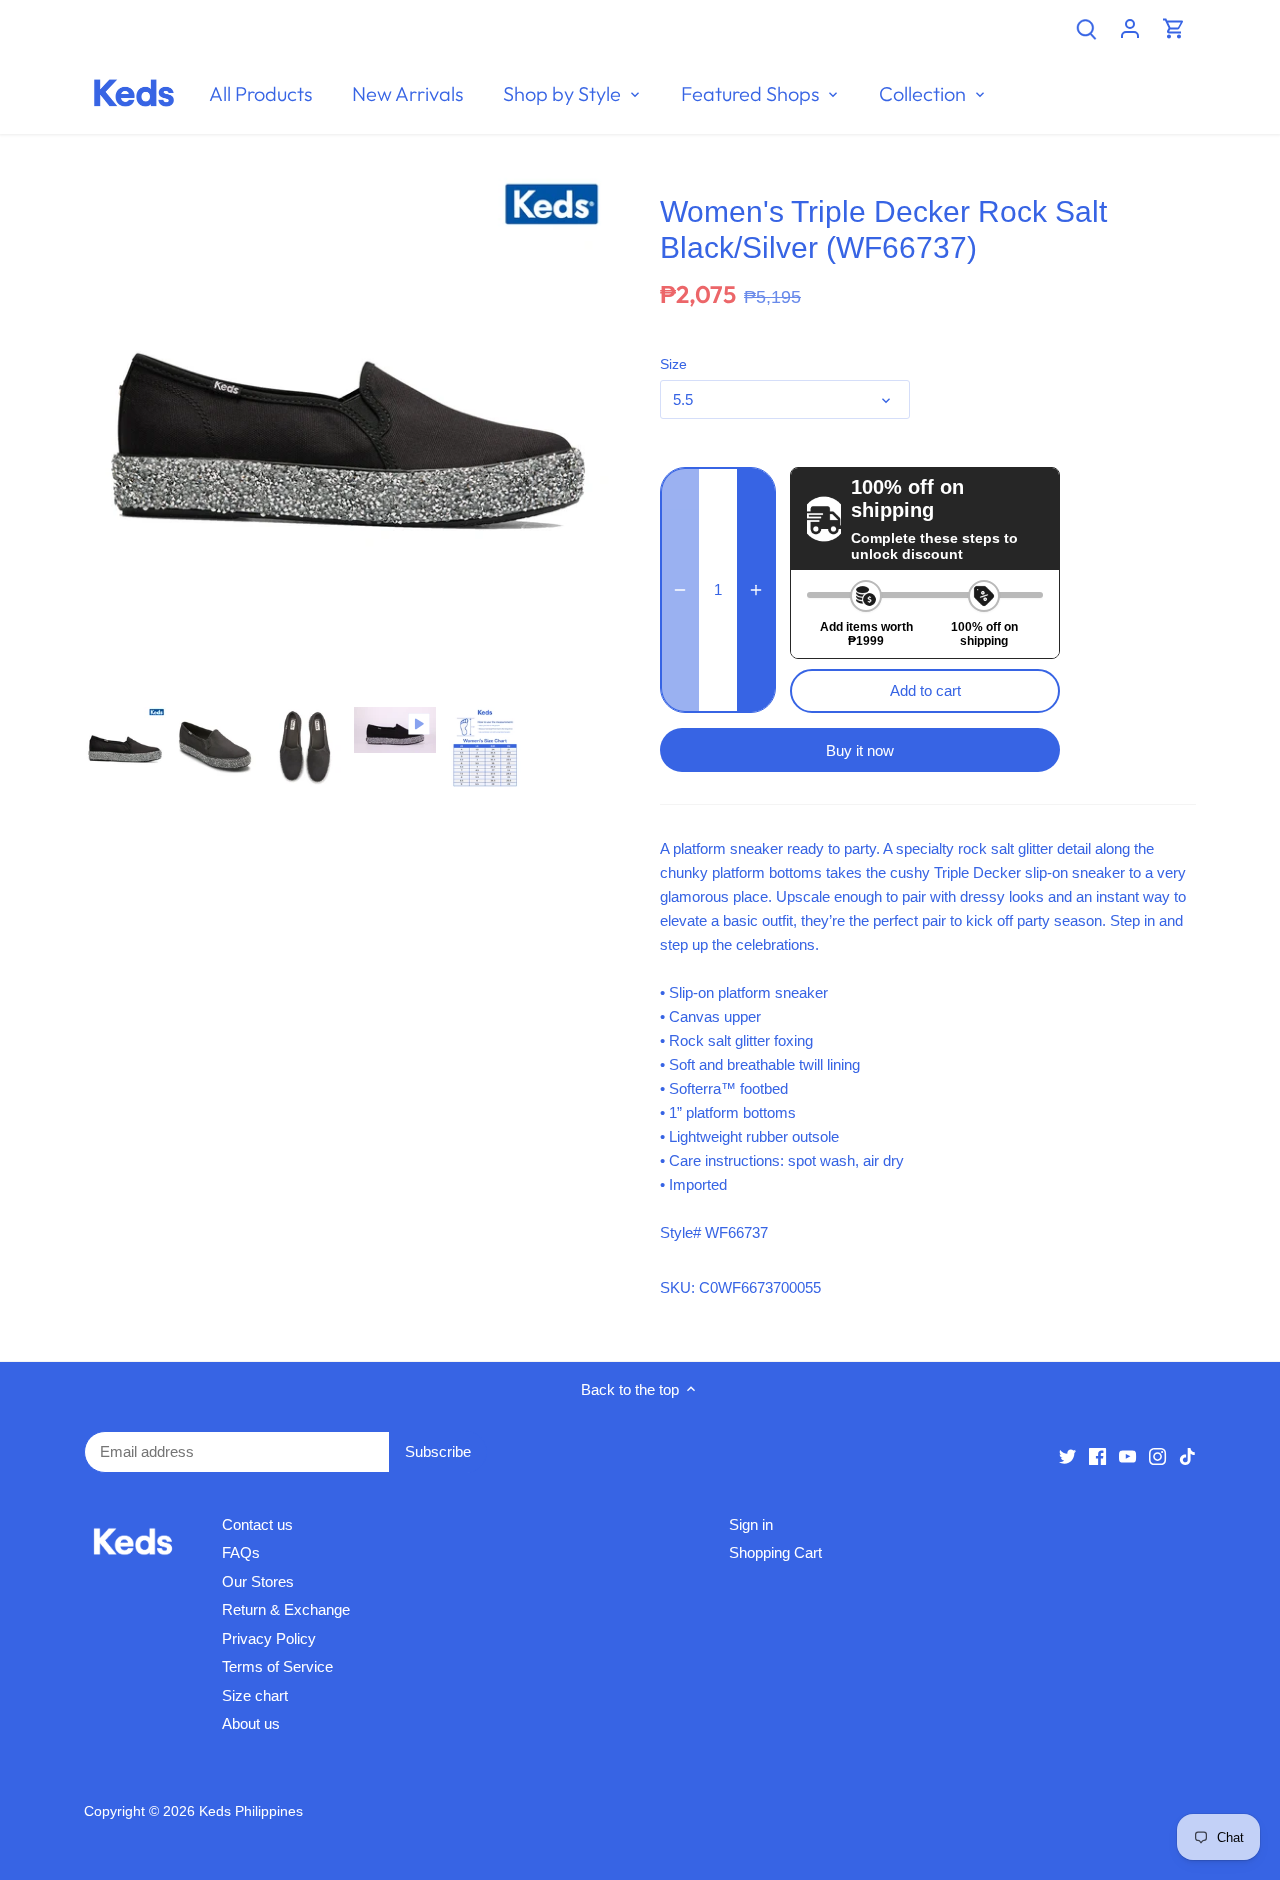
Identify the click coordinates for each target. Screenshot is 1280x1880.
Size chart (255, 1695)
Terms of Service (277, 1666)
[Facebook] (1097, 1454)
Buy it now (860, 750)
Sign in (751, 1524)
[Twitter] (1067, 1454)
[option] (125, 748)
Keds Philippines (251, 1811)
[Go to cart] (1174, 27)
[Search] (1086, 27)
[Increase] (756, 590)
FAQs (241, 1552)
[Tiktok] (1187, 1454)
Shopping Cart (775, 1552)
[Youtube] (1127, 1454)
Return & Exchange (286, 1609)
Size (673, 364)
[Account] (1130, 27)
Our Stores (258, 1581)
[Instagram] (1157, 1454)
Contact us (257, 1524)
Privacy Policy (269, 1638)
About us (251, 1723)
